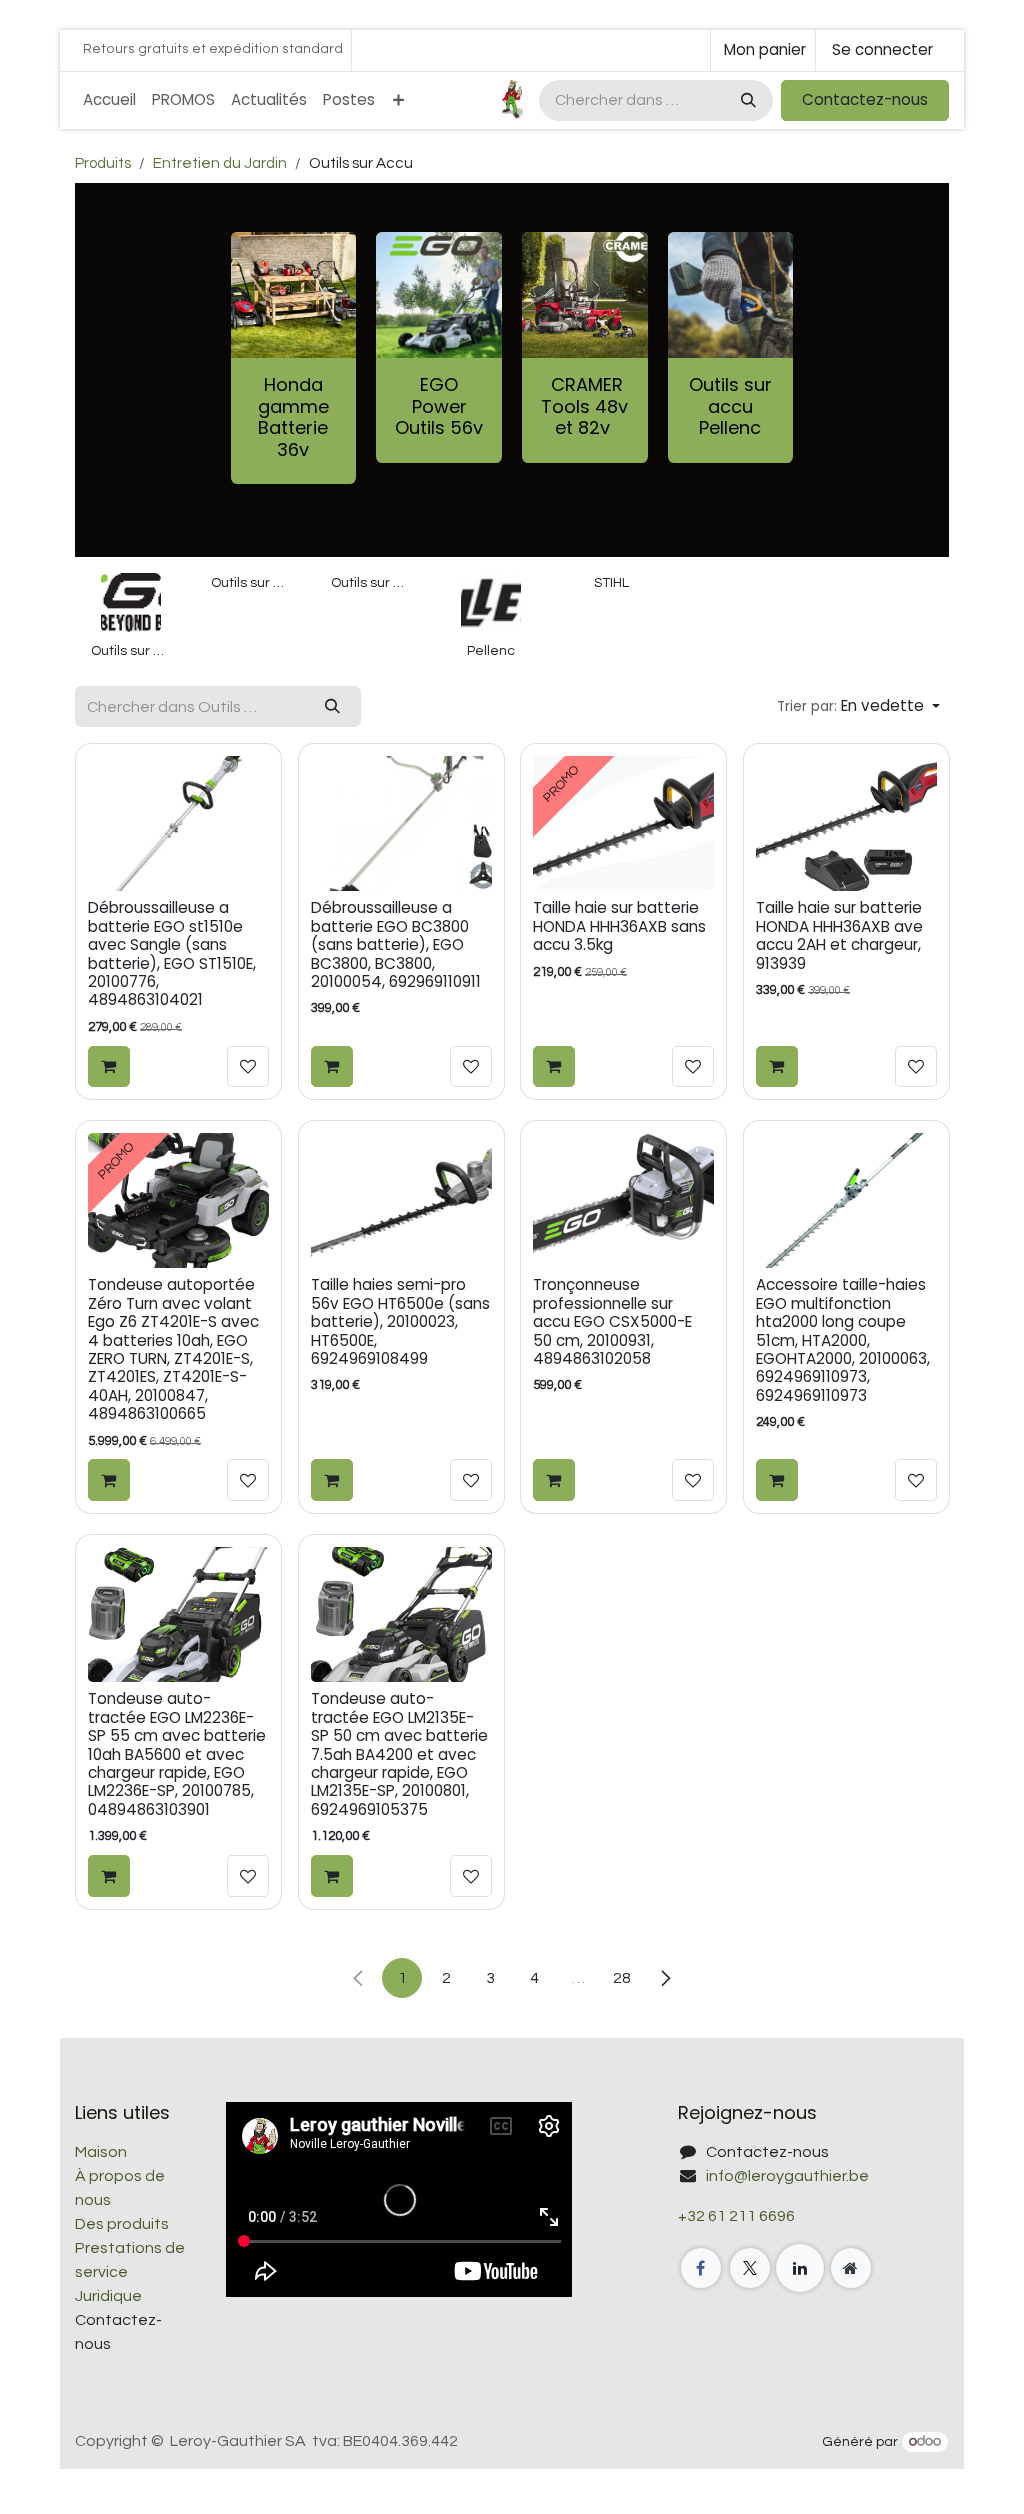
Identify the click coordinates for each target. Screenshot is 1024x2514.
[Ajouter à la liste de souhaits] (248, 1067)
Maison (101, 2152)
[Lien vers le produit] (439, 295)
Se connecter (882, 49)
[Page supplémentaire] (851, 2268)
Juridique (108, 2296)
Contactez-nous (865, 99)
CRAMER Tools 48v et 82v (584, 406)
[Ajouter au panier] (109, 1067)
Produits (103, 163)
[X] (750, 2268)
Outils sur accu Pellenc (730, 406)
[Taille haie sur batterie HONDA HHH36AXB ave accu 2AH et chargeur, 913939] (846, 823)
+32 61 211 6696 (736, 2216)
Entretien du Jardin (220, 163)
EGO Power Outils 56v (439, 406)
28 (622, 1978)
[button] (858, 706)
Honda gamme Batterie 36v (293, 417)
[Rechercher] (746, 100)
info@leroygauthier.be (787, 2176)
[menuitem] (109, 100)
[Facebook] (701, 2268)
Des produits (122, 2224)
